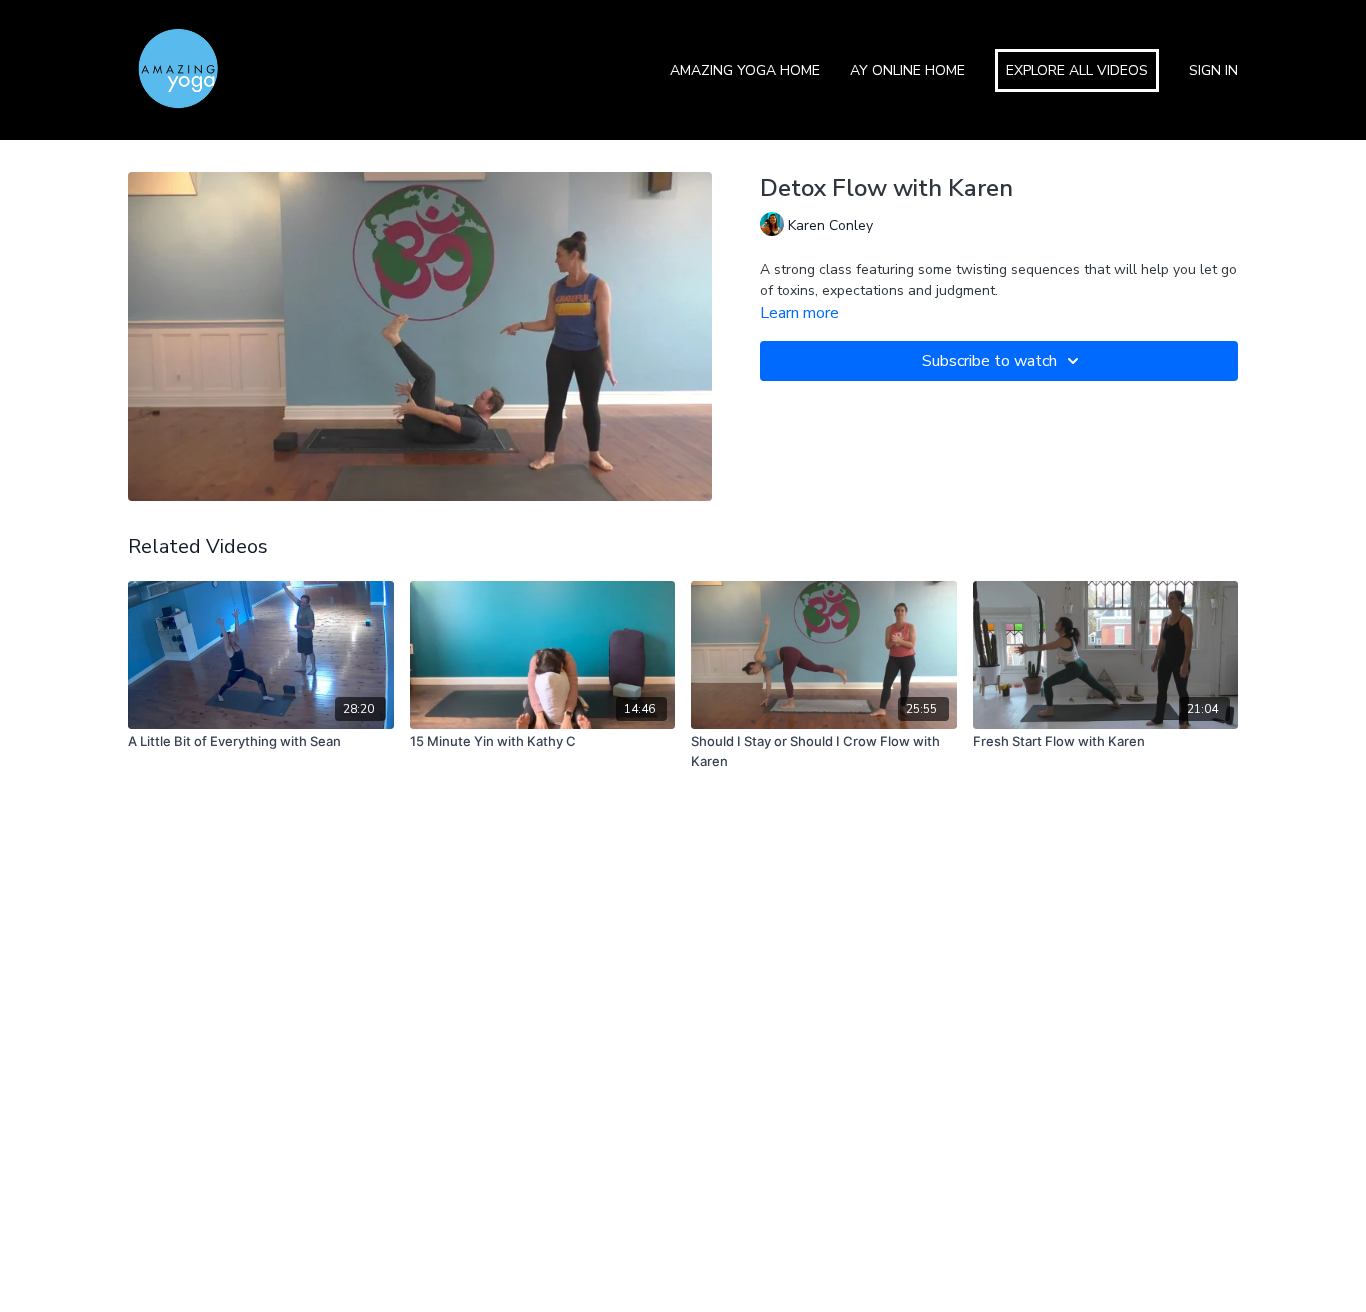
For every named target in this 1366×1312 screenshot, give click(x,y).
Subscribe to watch (989, 361)
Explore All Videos (1077, 70)
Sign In (1213, 70)
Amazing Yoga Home (745, 70)
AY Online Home (907, 70)
